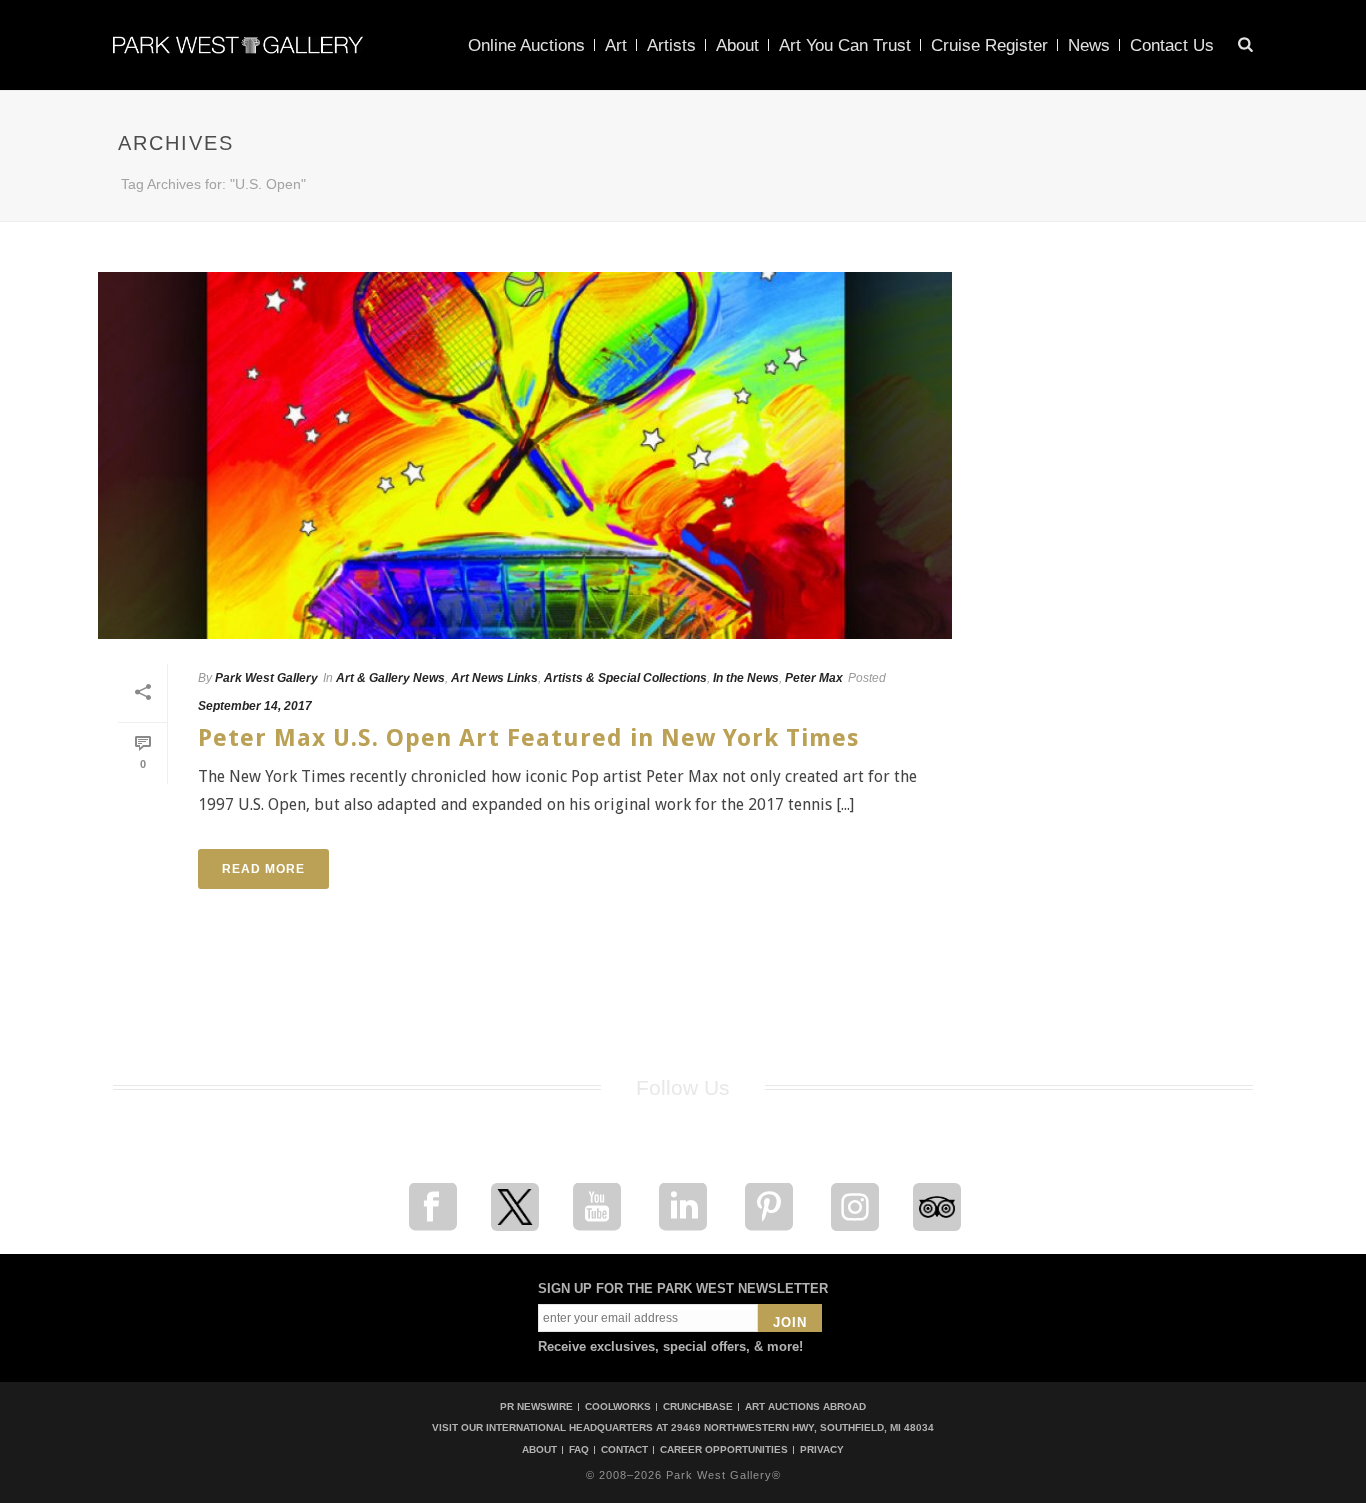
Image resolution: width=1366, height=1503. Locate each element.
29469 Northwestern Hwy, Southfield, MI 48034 (802, 1427)
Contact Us (1172, 45)
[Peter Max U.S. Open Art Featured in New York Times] (525, 455)
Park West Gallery (266, 678)
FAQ (579, 1450)
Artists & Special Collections (625, 678)
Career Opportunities (724, 1450)
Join (790, 1322)
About (737, 45)
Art (616, 45)
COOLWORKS (618, 1406)
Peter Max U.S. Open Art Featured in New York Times (528, 738)
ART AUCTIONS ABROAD (805, 1406)
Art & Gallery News (390, 678)
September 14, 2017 (255, 706)
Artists (671, 45)
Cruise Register (989, 45)
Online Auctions (526, 45)
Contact (624, 1450)
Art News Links (494, 678)
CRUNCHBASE (698, 1406)
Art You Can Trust (845, 45)
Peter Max (814, 678)
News (1089, 45)
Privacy (822, 1450)
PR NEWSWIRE (536, 1406)
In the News (746, 678)
